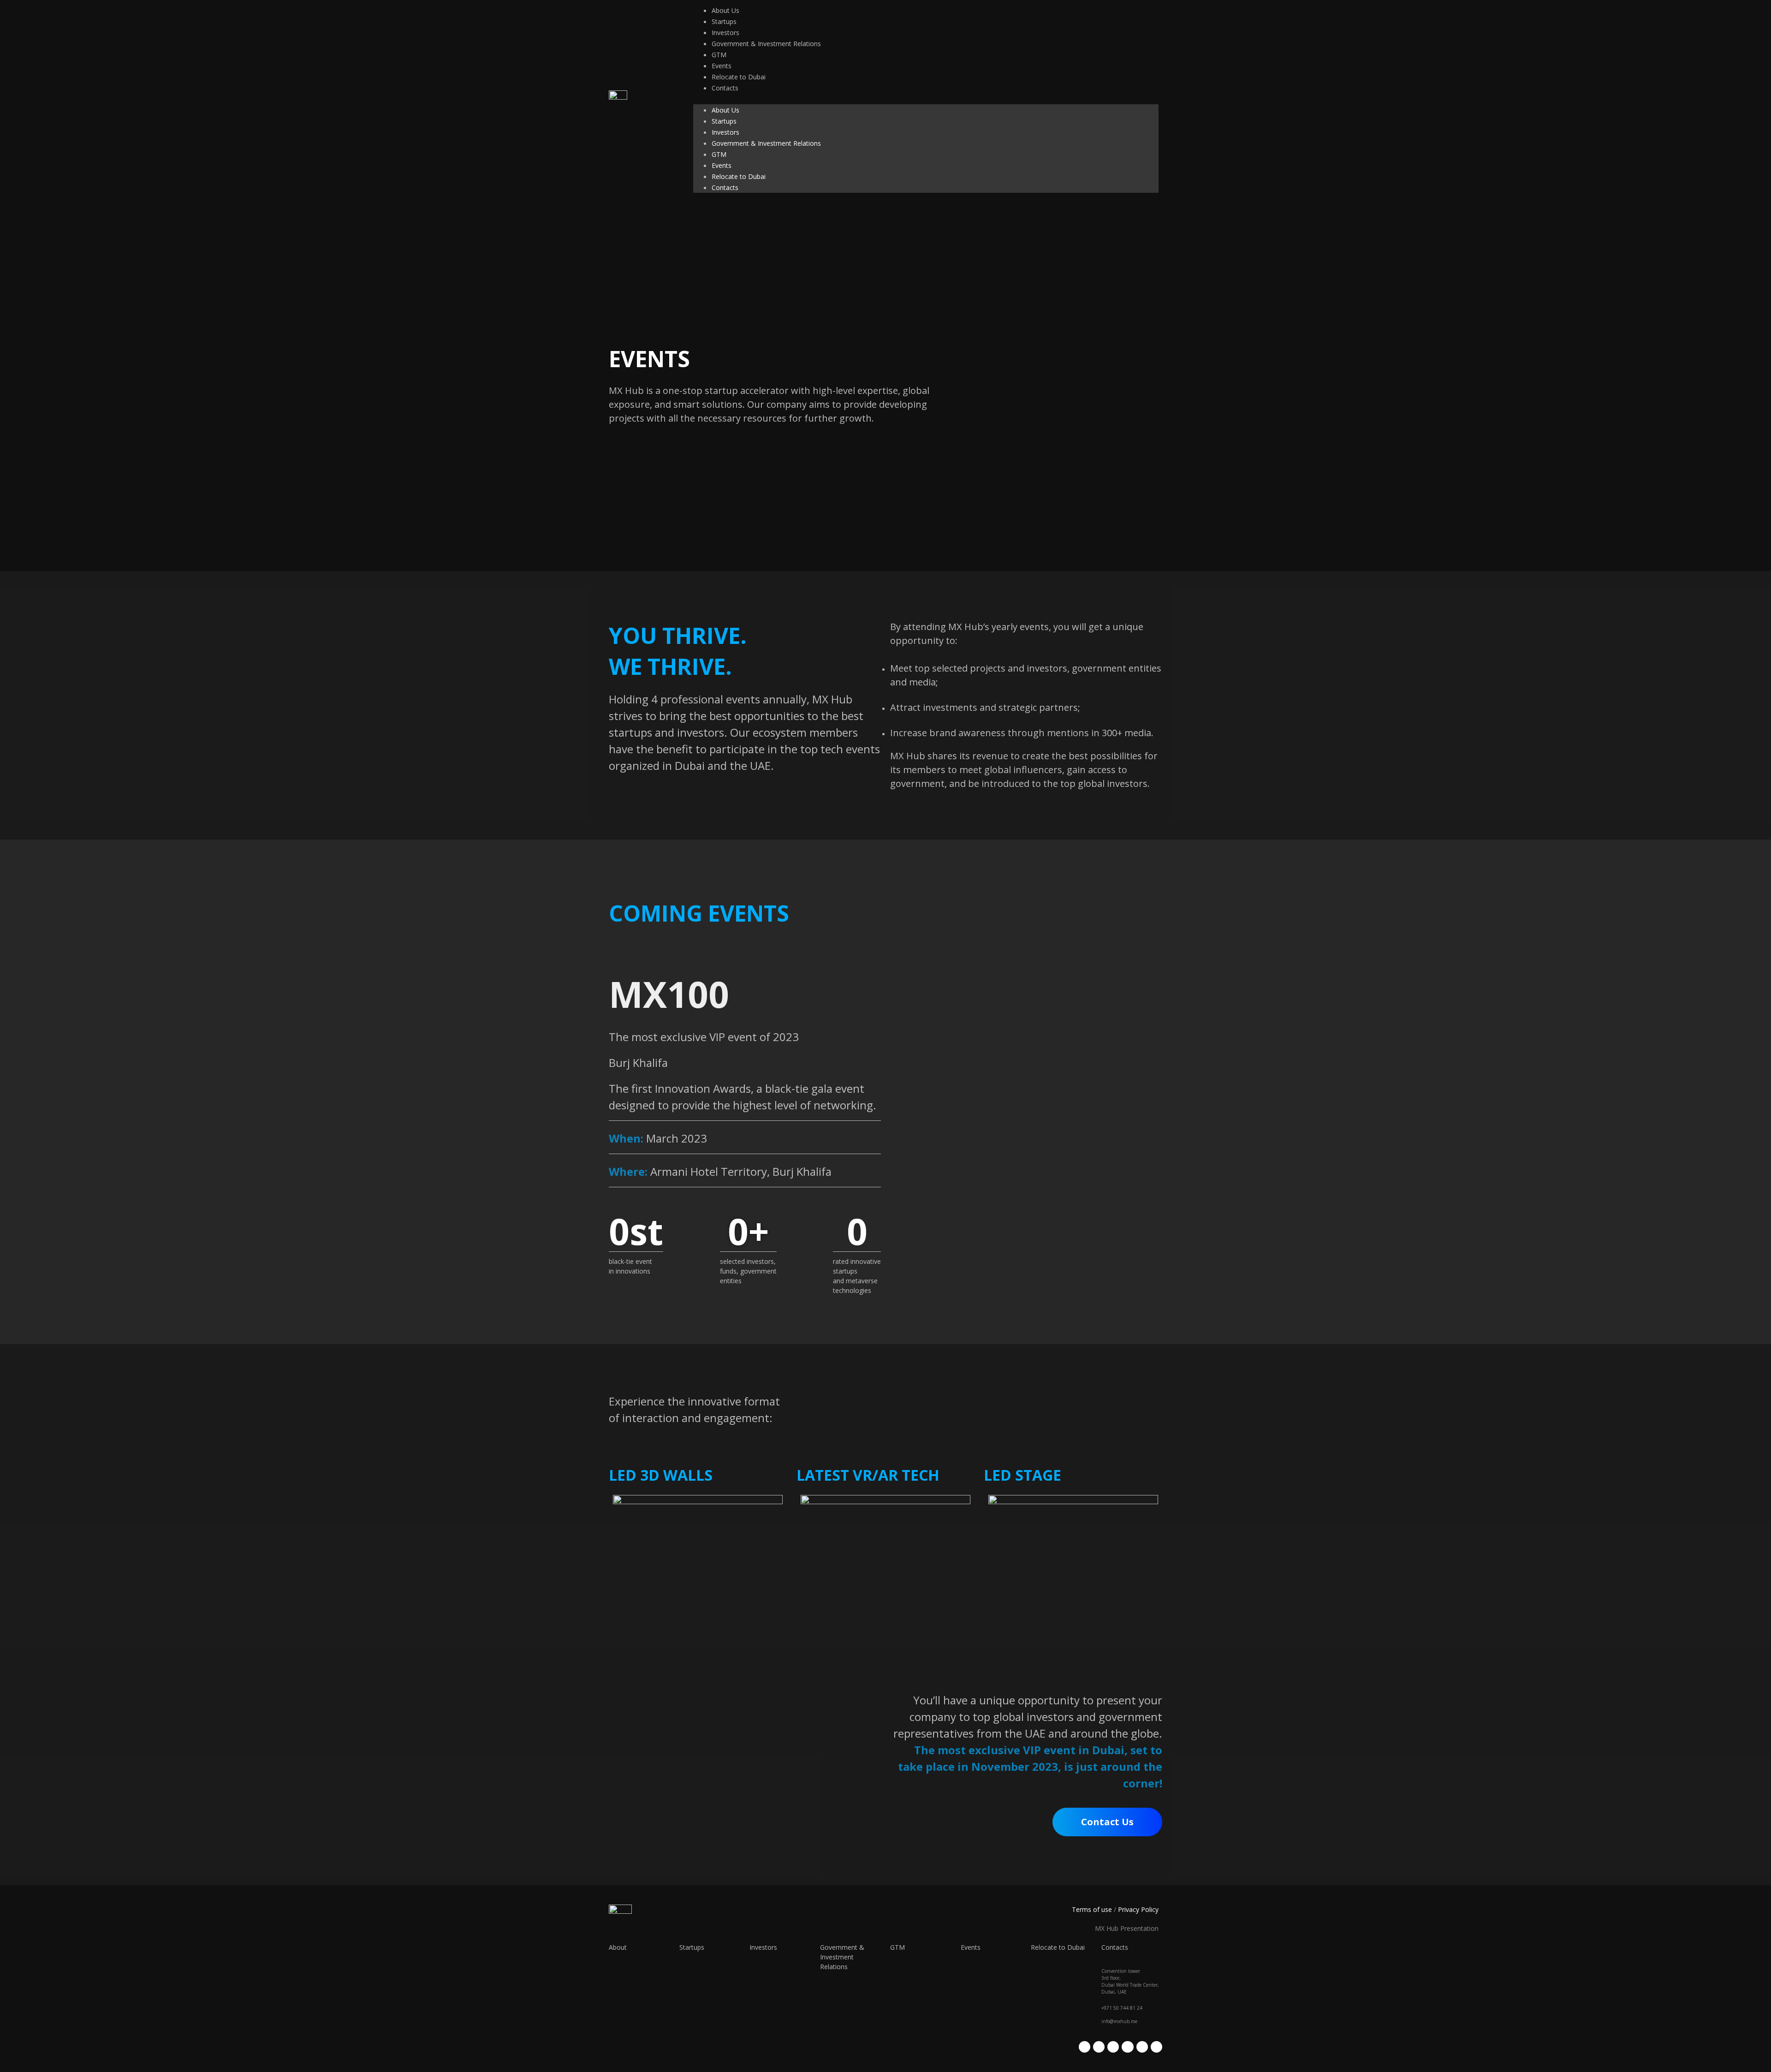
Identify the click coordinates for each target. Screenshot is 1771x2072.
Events (722, 66)
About (618, 1947)
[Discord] (1156, 2047)
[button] (926, 99)
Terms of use (1092, 1909)
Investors (725, 33)
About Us (725, 10)
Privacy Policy (1138, 1909)
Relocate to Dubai (739, 77)
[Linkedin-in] (1113, 2047)
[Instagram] (1099, 2047)
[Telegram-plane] (1127, 2047)
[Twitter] (1085, 2047)
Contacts (725, 88)
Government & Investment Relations (766, 44)
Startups (724, 21)
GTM (719, 55)
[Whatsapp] (1142, 2047)
